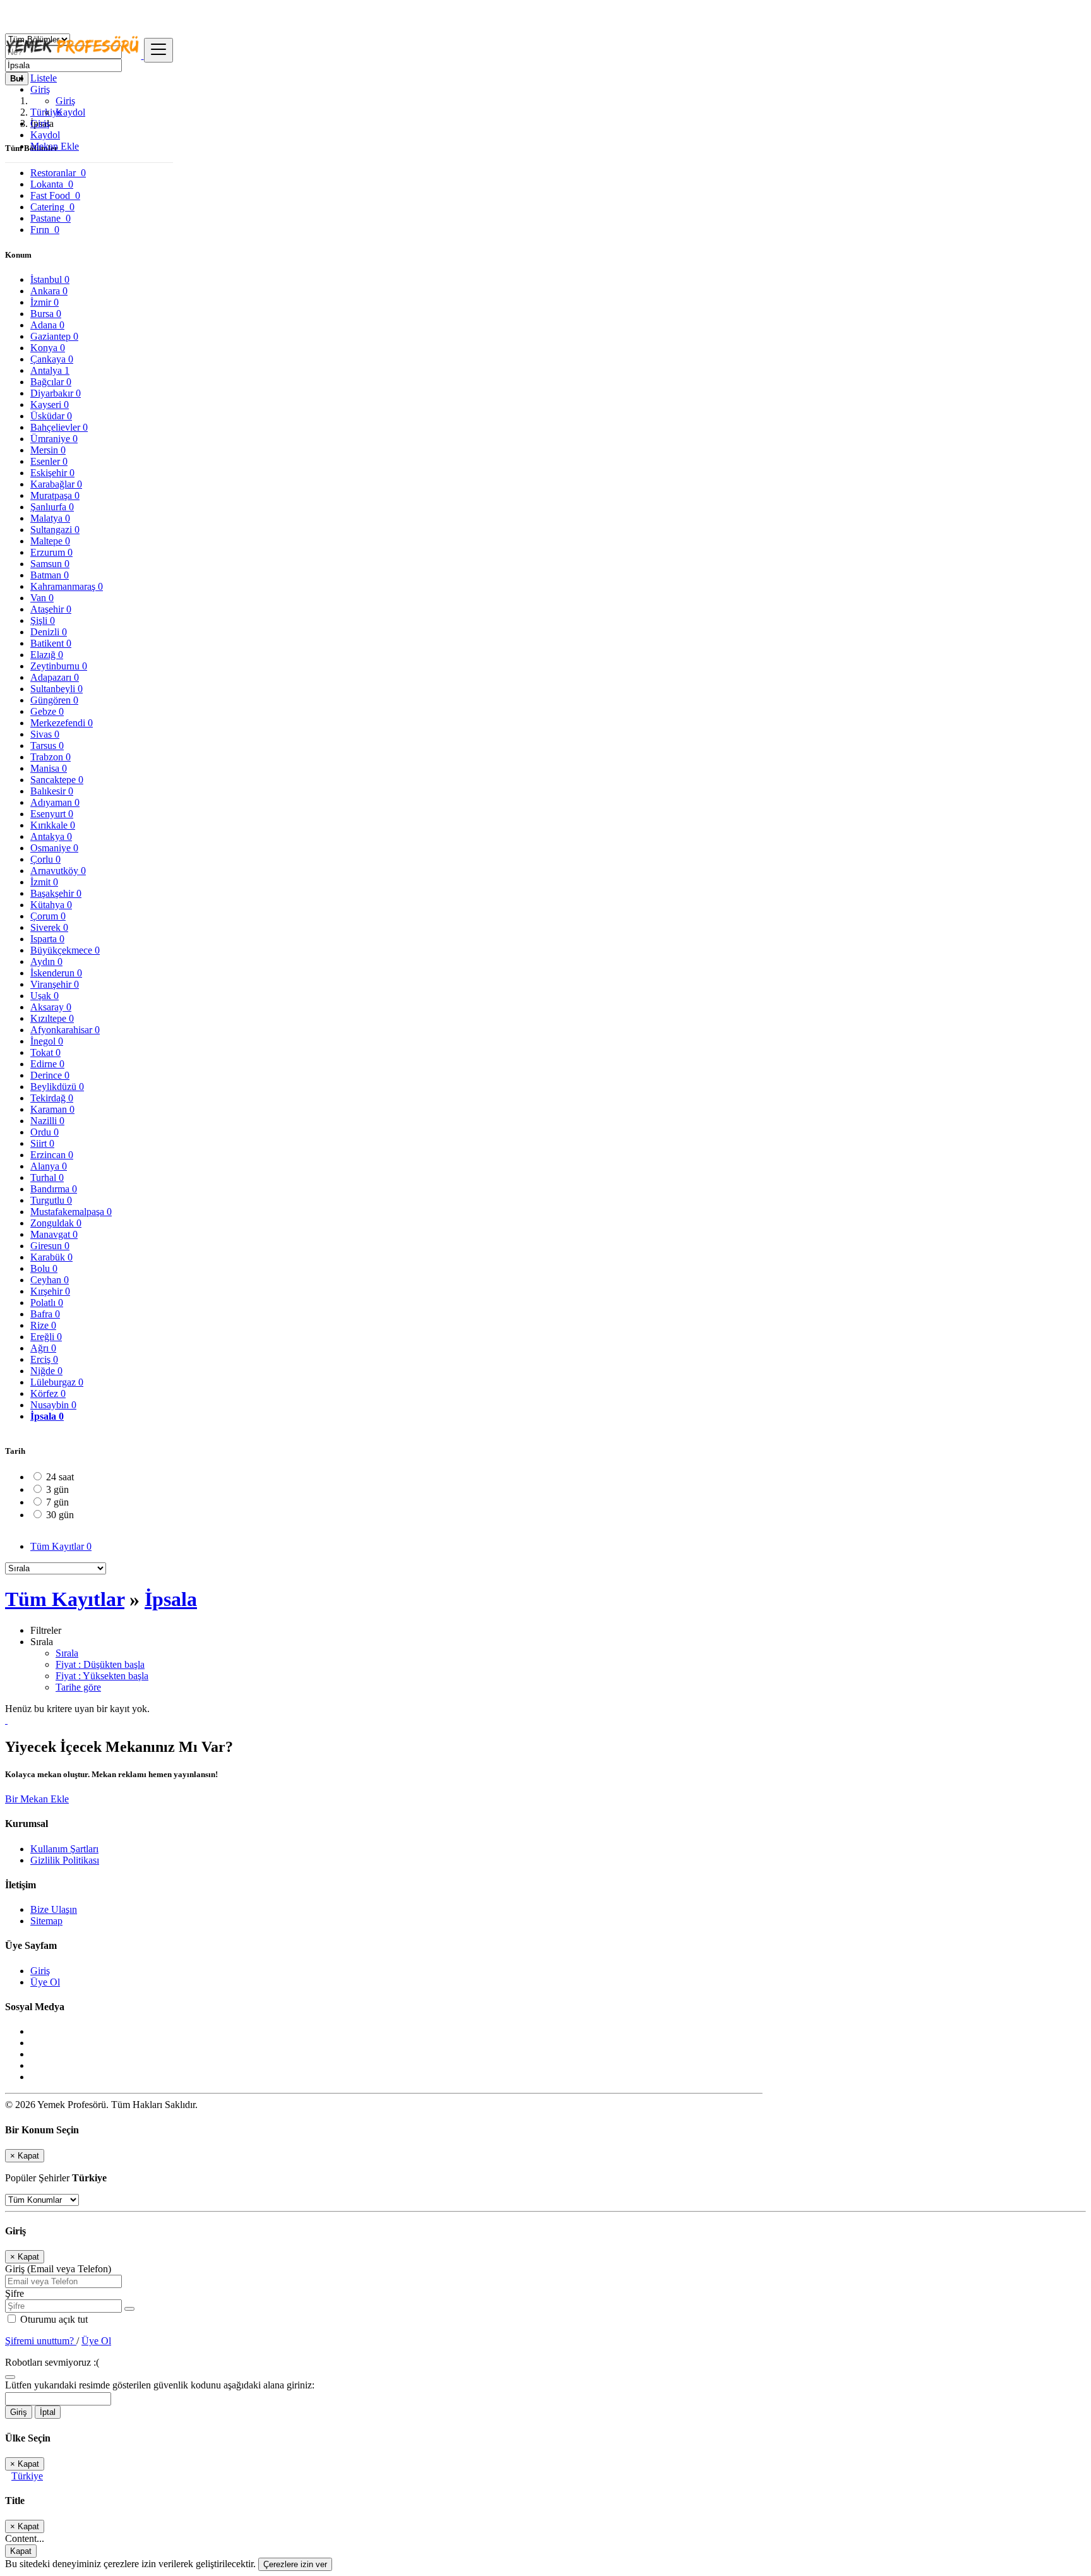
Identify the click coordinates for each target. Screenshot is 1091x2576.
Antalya (50, 370)
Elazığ (47, 655)
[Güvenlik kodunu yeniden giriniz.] (10, 2374)
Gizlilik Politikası (65, 1860)
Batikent (51, 643)
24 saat (60, 1477)
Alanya (49, 1166)
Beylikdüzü (57, 1087)
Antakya (51, 836)
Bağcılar (51, 382)
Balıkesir (52, 791)
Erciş (44, 1359)
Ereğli (46, 1337)
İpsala (47, 1416)
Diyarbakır (56, 393)
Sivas (45, 734)
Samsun (50, 564)
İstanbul (50, 279)
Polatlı (47, 1303)
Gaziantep (54, 336)
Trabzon (51, 757)
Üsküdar (51, 416)
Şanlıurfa (52, 507)
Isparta (47, 939)
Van (42, 598)
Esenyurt (52, 814)
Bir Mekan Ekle (37, 1799)
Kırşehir (50, 1291)
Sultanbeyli (57, 689)
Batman (50, 575)
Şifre (15, 2293)
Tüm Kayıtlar (61, 1546)
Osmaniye (54, 848)
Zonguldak (56, 1223)
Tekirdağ (52, 1098)
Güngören (54, 700)
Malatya (50, 518)
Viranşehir (55, 984)
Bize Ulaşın (54, 1909)
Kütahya (51, 905)
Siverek (49, 927)
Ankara (49, 291)
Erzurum (51, 552)
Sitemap (46, 1921)
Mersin (48, 450)
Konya (48, 348)
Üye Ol (45, 1982)
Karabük (51, 1257)
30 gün (60, 1515)
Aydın (46, 962)
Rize (43, 1325)
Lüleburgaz (57, 1382)
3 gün (57, 1489)
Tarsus (47, 746)
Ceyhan (50, 1280)
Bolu (44, 1268)
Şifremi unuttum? (41, 2341)
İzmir (45, 302)
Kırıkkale (53, 825)
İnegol (47, 1041)
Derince (50, 1075)
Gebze (47, 711)
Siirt (42, 1143)
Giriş (65, 101)
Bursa (46, 314)
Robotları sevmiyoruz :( (52, 2362)
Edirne (47, 1064)
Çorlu (45, 859)
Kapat (21, 2551)
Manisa (49, 768)
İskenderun (56, 973)
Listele (44, 78)
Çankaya (52, 359)
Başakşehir (56, 893)
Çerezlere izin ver (295, 2564)
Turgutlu (51, 1200)
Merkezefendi (62, 723)
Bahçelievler (59, 427)
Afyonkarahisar (65, 1030)
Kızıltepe (52, 1018)
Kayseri (50, 404)
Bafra (45, 1314)
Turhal (47, 1177)
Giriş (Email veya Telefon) (58, 2269)
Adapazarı (55, 677)
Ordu (45, 1132)
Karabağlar (56, 484)
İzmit (44, 882)
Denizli (49, 632)
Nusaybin (53, 1405)
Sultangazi (55, 530)
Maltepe (50, 541)
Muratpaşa (55, 495)
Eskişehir (52, 473)
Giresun (50, 1246)
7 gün (57, 1502)
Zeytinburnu (59, 666)
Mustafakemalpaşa (71, 1212)
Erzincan (52, 1155)
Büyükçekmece (65, 950)
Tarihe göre (78, 1687)
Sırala (67, 1653)
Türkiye (27, 2476)
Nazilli (47, 1121)
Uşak (45, 996)
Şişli (43, 620)
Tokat (45, 1052)
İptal (48, 2412)
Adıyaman (55, 802)
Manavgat (54, 1234)
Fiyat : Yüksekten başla (102, 1676)
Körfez (48, 1393)
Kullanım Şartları (64, 1849)
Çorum (48, 916)
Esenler (49, 461)
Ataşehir (51, 609)
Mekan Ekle (55, 146)
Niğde (46, 1371)
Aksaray (51, 1007)
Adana (47, 325)
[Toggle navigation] (158, 50)
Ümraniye (54, 439)
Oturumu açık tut (53, 2319)
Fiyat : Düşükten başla (100, 1664)
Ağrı (43, 1348)
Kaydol (70, 112)
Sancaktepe (57, 780)
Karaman (52, 1109)
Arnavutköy (58, 871)
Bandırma (54, 1189)
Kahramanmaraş (67, 586)
